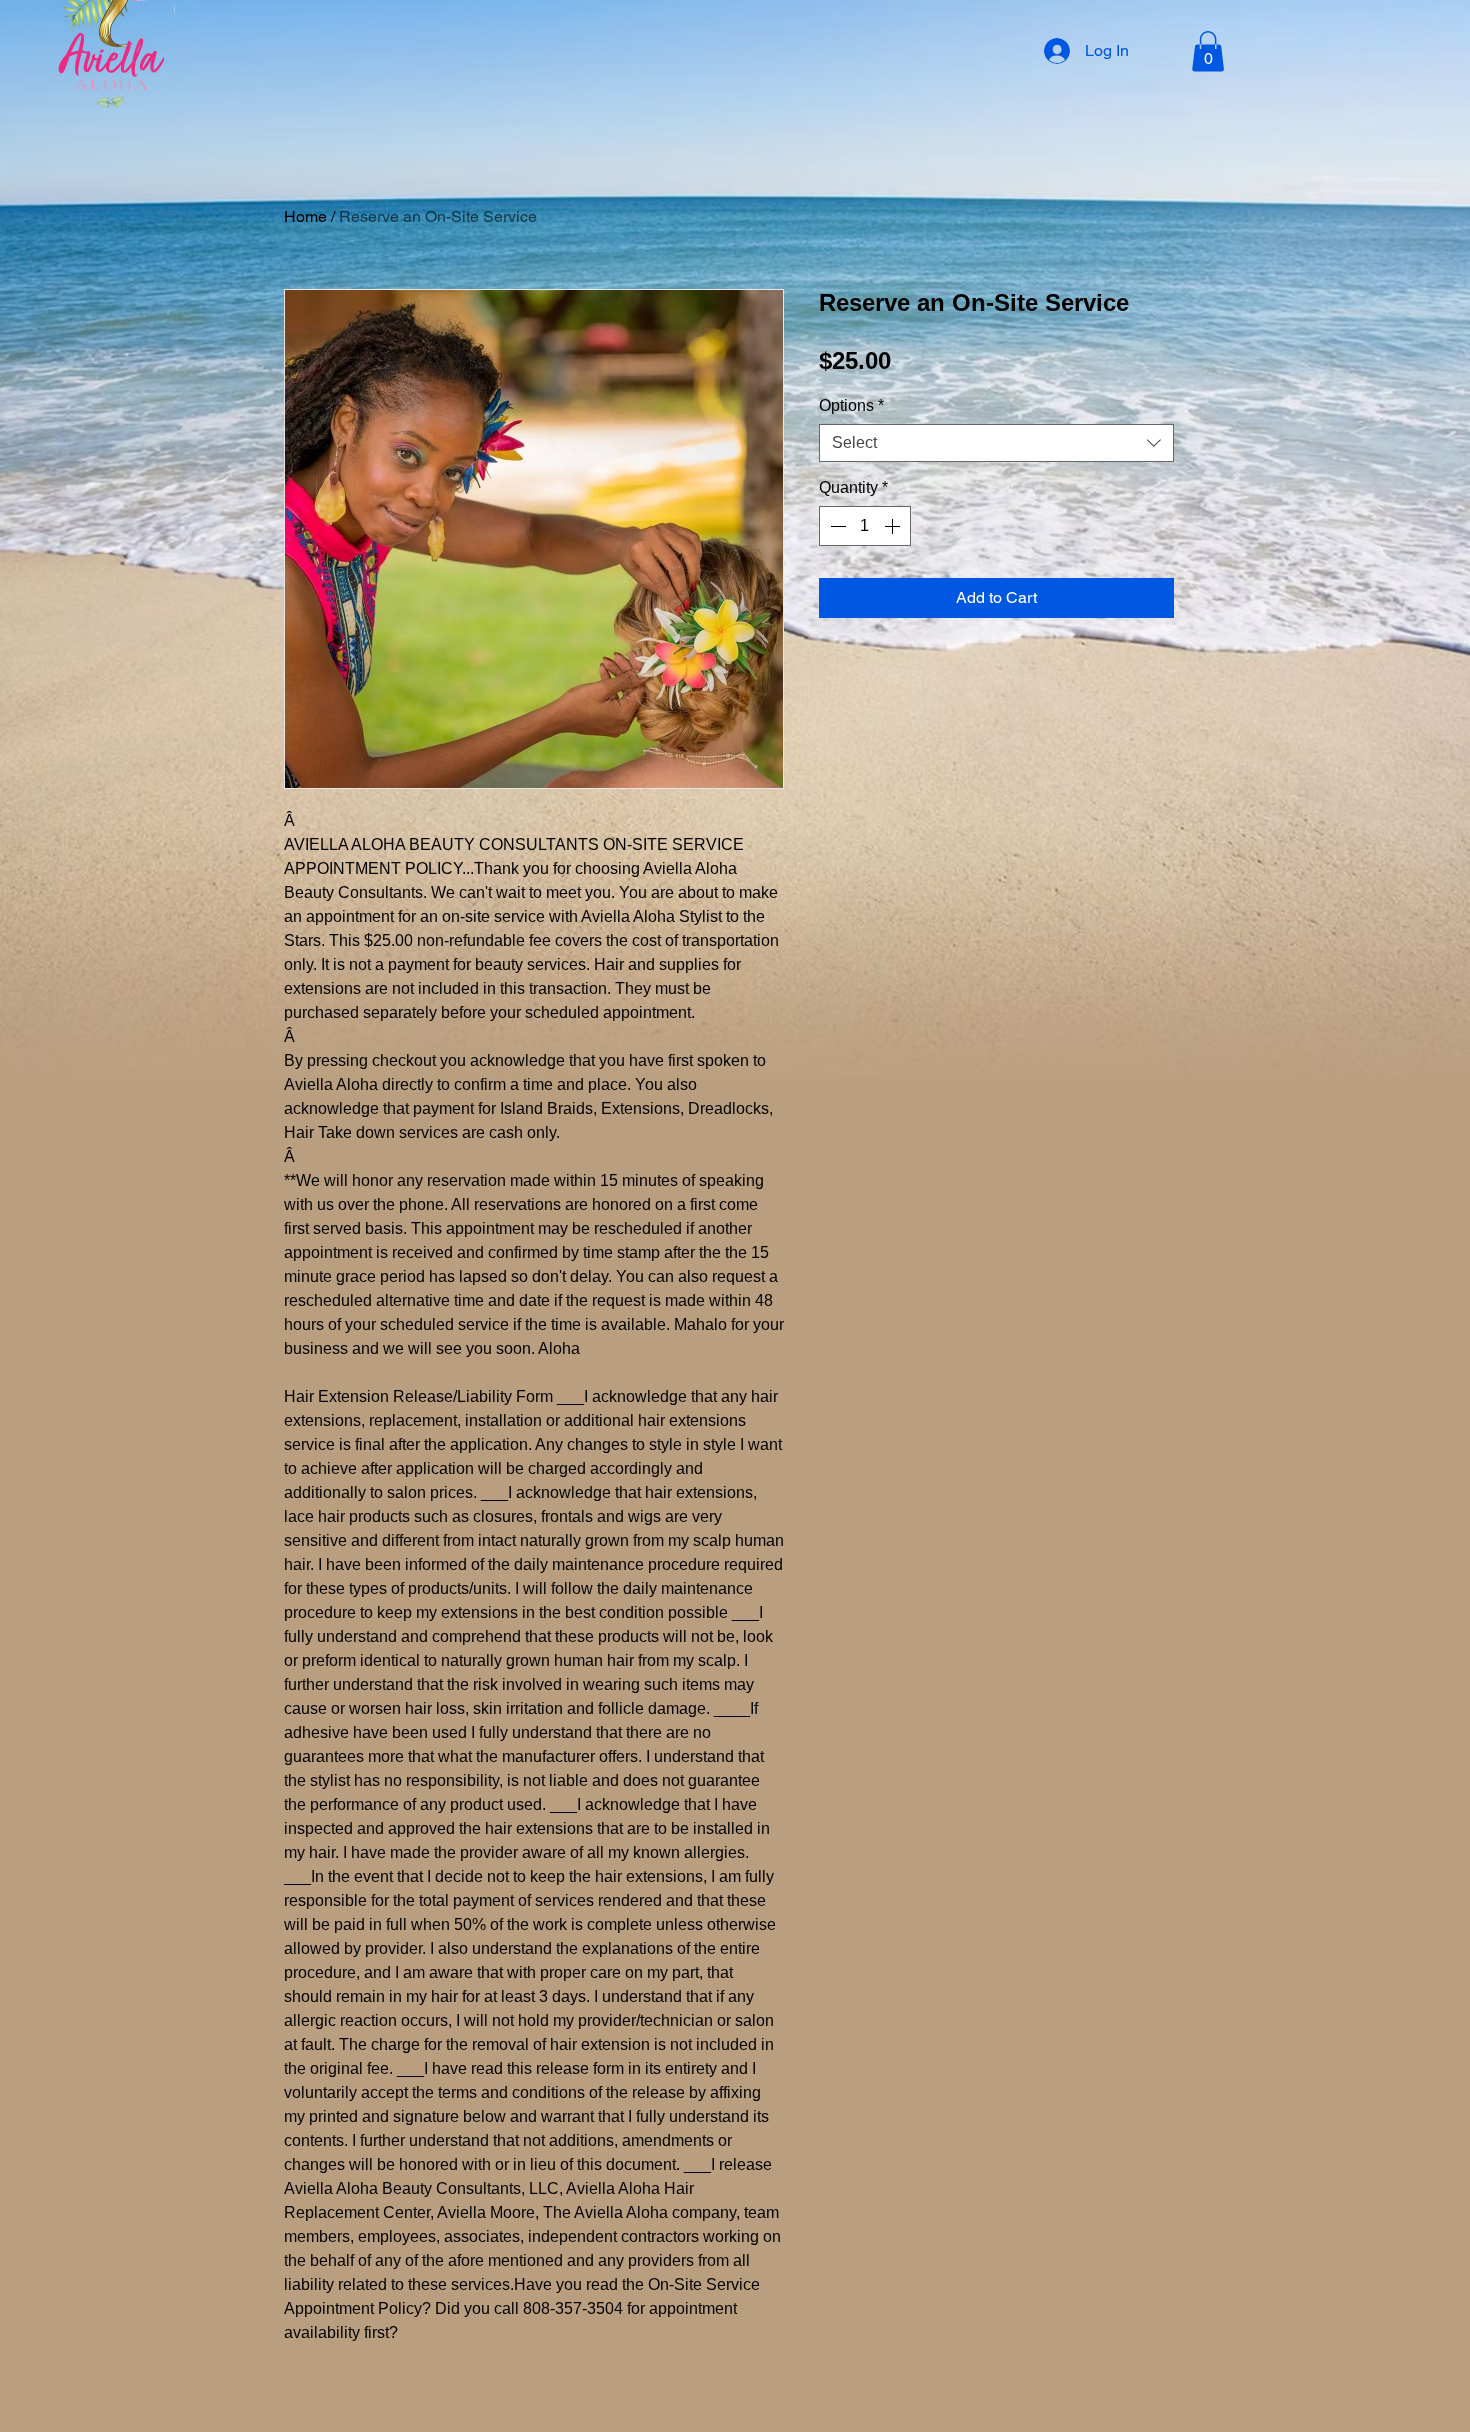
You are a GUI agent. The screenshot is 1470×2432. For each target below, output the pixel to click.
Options (851, 405)
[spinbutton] (865, 526)
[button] (1208, 51)
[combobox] (996, 443)
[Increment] (894, 526)
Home (305, 216)
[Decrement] (836, 526)
